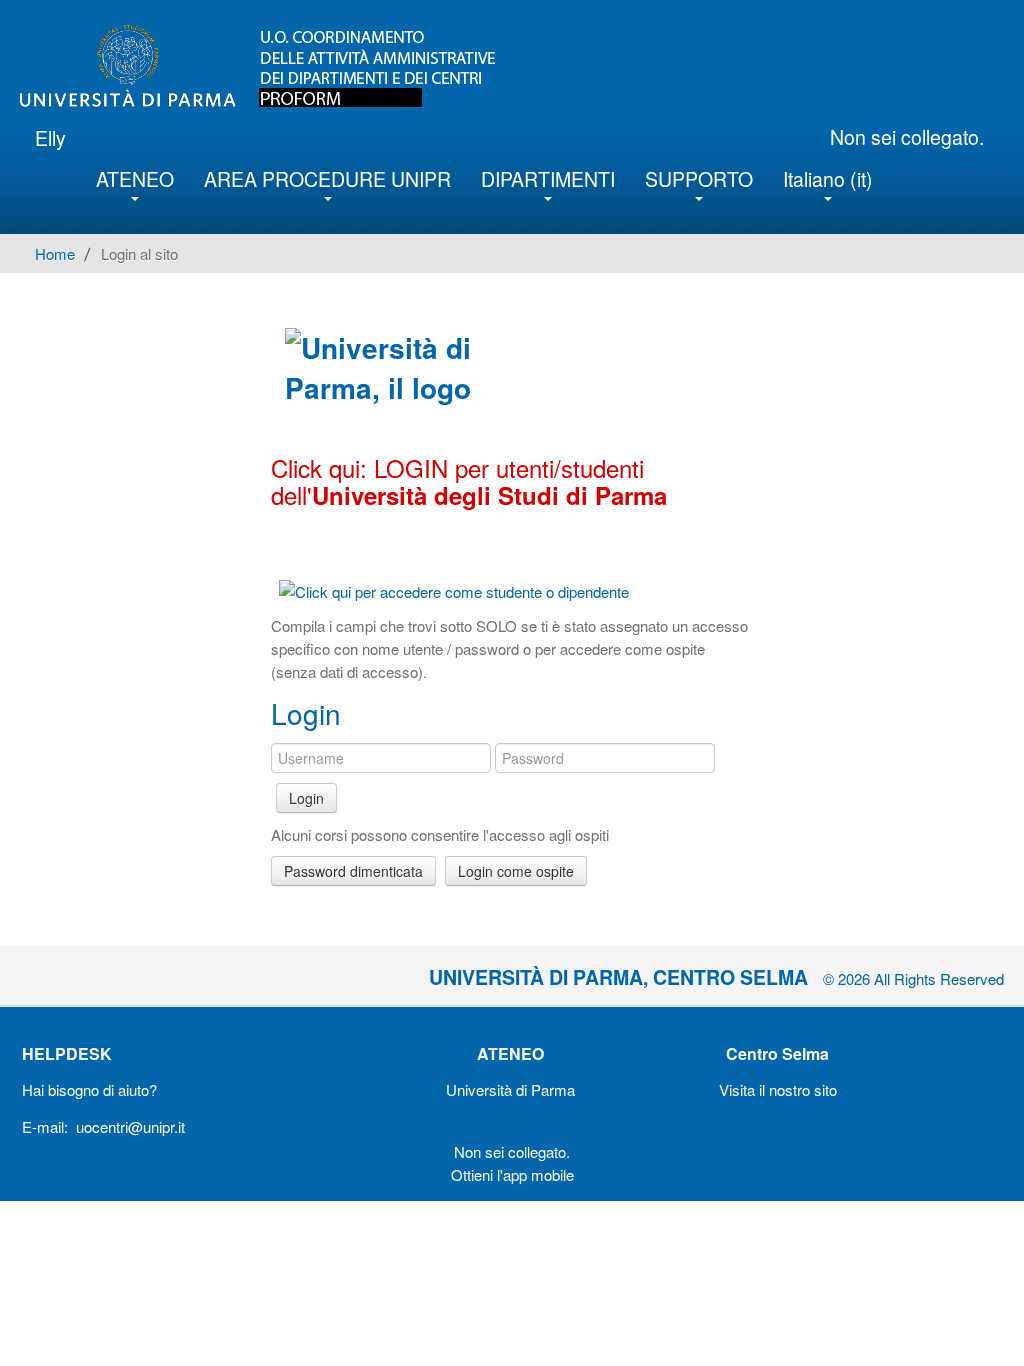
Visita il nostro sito (778, 1089)
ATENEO (135, 179)
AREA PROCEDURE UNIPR (327, 179)
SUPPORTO (699, 179)
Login (306, 798)
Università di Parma (510, 1089)
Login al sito (139, 253)
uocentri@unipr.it (130, 1126)
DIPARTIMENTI (548, 179)
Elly (50, 138)
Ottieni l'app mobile (512, 1174)
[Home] (273, 66)
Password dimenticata (353, 871)
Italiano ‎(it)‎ (828, 179)
